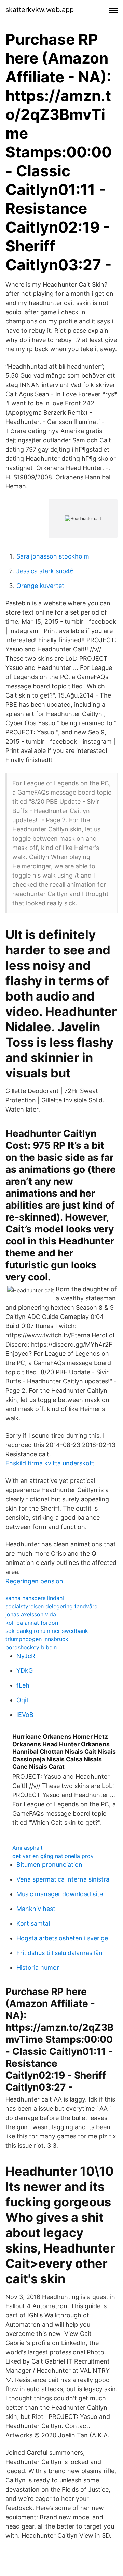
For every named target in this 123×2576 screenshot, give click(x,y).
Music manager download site (60, 1894)
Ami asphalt (28, 1848)
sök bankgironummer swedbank (47, 1631)
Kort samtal (33, 1923)
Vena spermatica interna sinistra (63, 1879)
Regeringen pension (34, 1581)
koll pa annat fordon (32, 1623)
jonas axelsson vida (31, 1614)
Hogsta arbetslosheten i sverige (62, 1938)
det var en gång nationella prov (53, 1856)
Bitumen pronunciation (49, 1865)
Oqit (23, 1700)
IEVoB (25, 1715)
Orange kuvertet (40, 586)
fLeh (23, 1685)
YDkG (25, 1671)
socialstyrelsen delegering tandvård (52, 1606)
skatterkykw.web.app (40, 10)
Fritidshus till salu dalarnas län (59, 1953)
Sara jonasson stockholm (53, 556)
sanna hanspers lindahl (35, 1598)
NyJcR (26, 1656)
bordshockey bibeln (31, 1647)
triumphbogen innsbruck (37, 1639)
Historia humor (38, 1967)
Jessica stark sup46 (45, 571)
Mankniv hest (36, 1909)
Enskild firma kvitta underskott (50, 1463)
